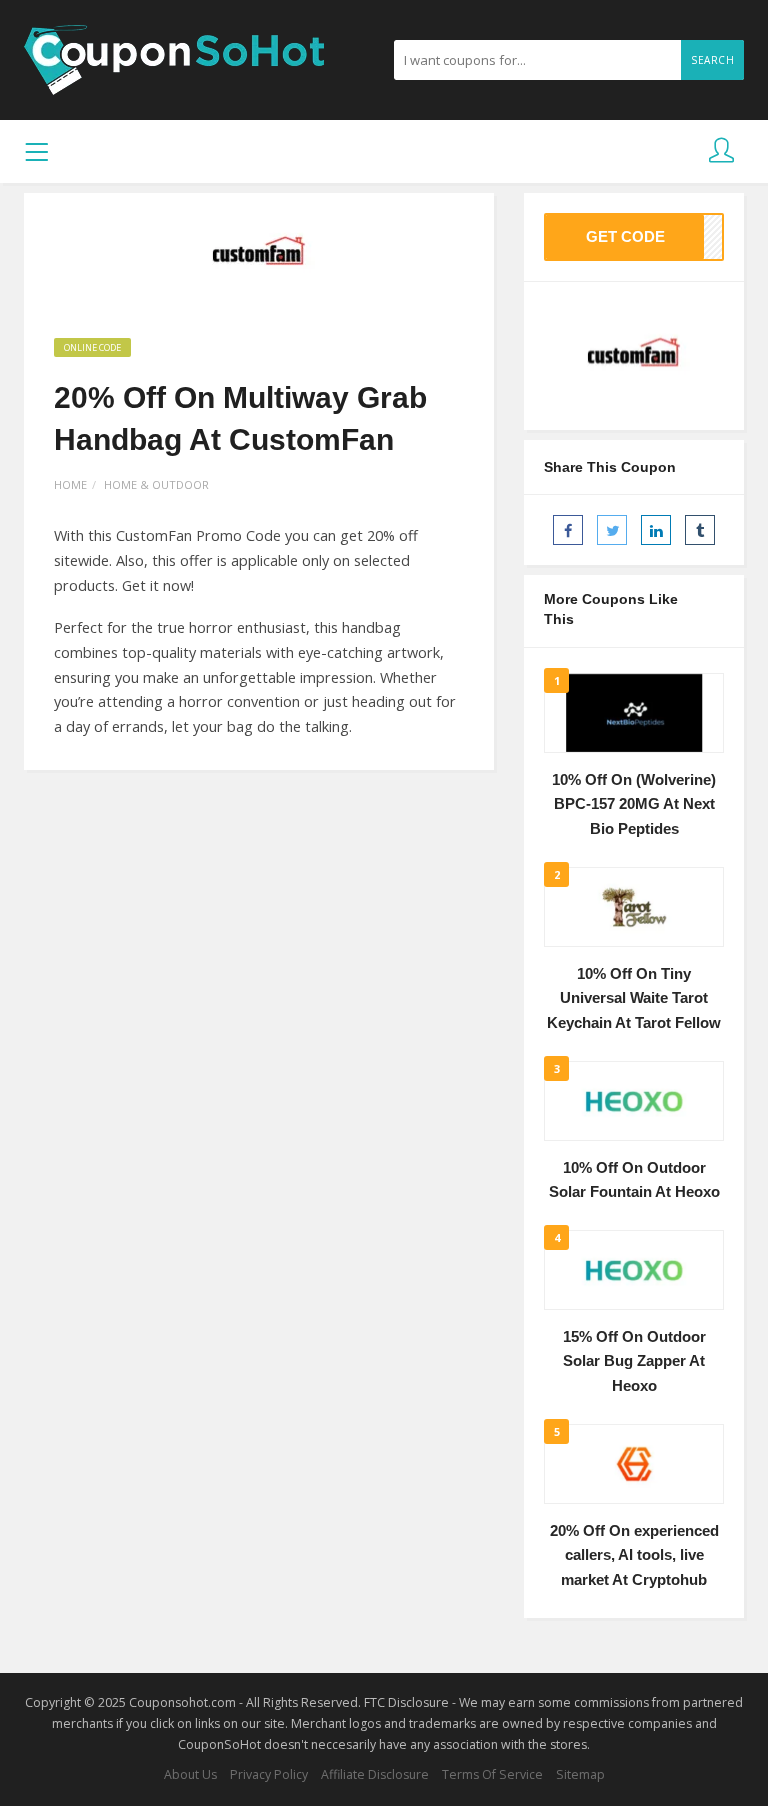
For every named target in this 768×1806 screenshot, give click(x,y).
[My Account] (721, 151)
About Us (190, 1774)
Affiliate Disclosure (375, 1774)
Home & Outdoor (156, 484)
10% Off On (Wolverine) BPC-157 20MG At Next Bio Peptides (634, 804)
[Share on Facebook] (568, 530)
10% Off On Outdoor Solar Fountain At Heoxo (634, 1180)
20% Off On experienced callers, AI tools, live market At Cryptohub (634, 1555)
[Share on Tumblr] (700, 530)
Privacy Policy (269, 1774)
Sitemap (580, 1774)
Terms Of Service (492, 1774)
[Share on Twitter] (612, 530)
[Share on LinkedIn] (656, 530)
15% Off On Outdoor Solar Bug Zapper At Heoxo (634, 1361)
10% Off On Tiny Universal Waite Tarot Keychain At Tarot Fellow (634, 998)
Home (70, 484)
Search (712, 60)
